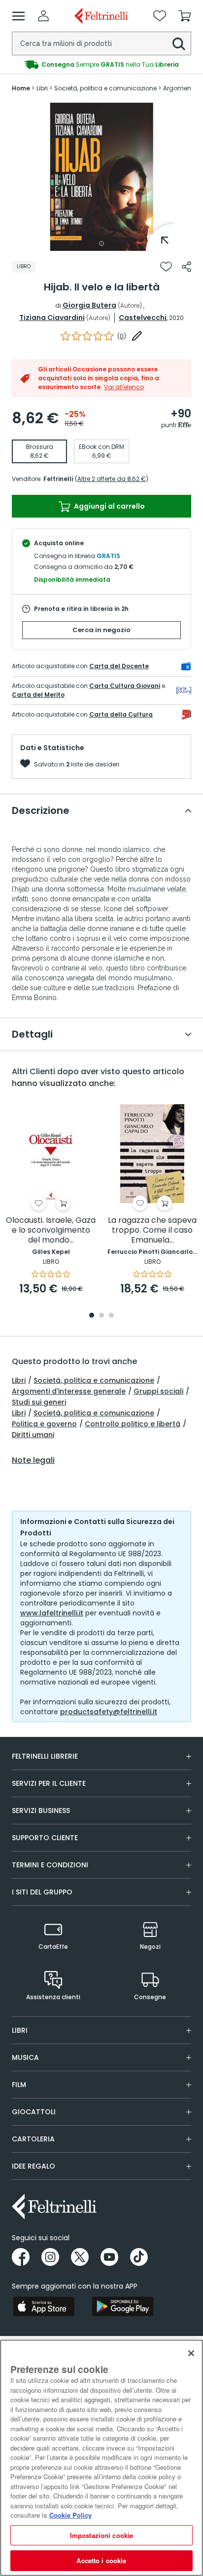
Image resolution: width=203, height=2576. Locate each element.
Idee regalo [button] (34, 2166)
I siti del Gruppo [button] (42, 1892)
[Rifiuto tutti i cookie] (191, 2353)
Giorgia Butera (89, 305)
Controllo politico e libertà (133, 1424)
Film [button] (19, 2085)
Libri (19, 1380)
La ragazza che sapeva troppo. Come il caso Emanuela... (152, 1230)
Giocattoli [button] (34, 2112)
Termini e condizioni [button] (50, 1865)
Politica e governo (44, 1424)
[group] (101, 65)
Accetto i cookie (101, 2560)
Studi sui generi (39, 1402)
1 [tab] (101, 243)
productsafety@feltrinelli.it (109, 1712)
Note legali (33, 1460)
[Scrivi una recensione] (137, 336)
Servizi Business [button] (41, 1811)
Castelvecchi (143, 318)
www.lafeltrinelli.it (52, 1613)
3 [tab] (111, 1316)
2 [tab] (101, 1316)
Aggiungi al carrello (109, 506)
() (122, 336)
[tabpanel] (101, 177)
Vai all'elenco (124, 387)
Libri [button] (20, 2030)
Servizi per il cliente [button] (49, 1783)
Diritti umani (33, 1435)
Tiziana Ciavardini (52, 318)
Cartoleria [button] (33, 2139)
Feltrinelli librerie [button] (45, 1756)
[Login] (43, 16)
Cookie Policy (70, 2515)
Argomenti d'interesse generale (69, 1391)
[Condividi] (186, 267)
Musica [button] (25, 2057)
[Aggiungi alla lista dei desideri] (166, 267)
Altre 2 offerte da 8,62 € (112, 479)
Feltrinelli (58, 479)
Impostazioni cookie (101, 2535)
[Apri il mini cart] (185, 16)
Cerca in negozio (101, 630)
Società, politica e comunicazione (94, 1380)
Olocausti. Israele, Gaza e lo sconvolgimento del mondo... (51, 1230)
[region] (101, 2458)
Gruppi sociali (158, 1391)
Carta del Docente (119, 666)
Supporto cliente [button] (45, 1838)
